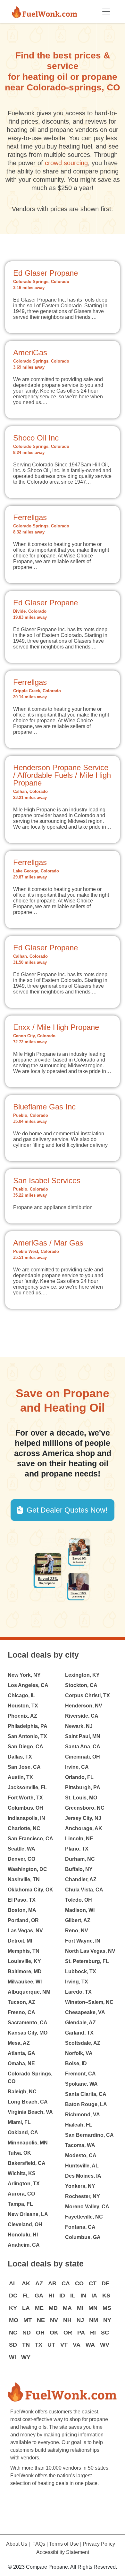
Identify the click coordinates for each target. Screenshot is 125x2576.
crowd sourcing (66, 163)
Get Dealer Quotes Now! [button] (67, 1510)
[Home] (47, 11)
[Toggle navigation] (106, 11)
